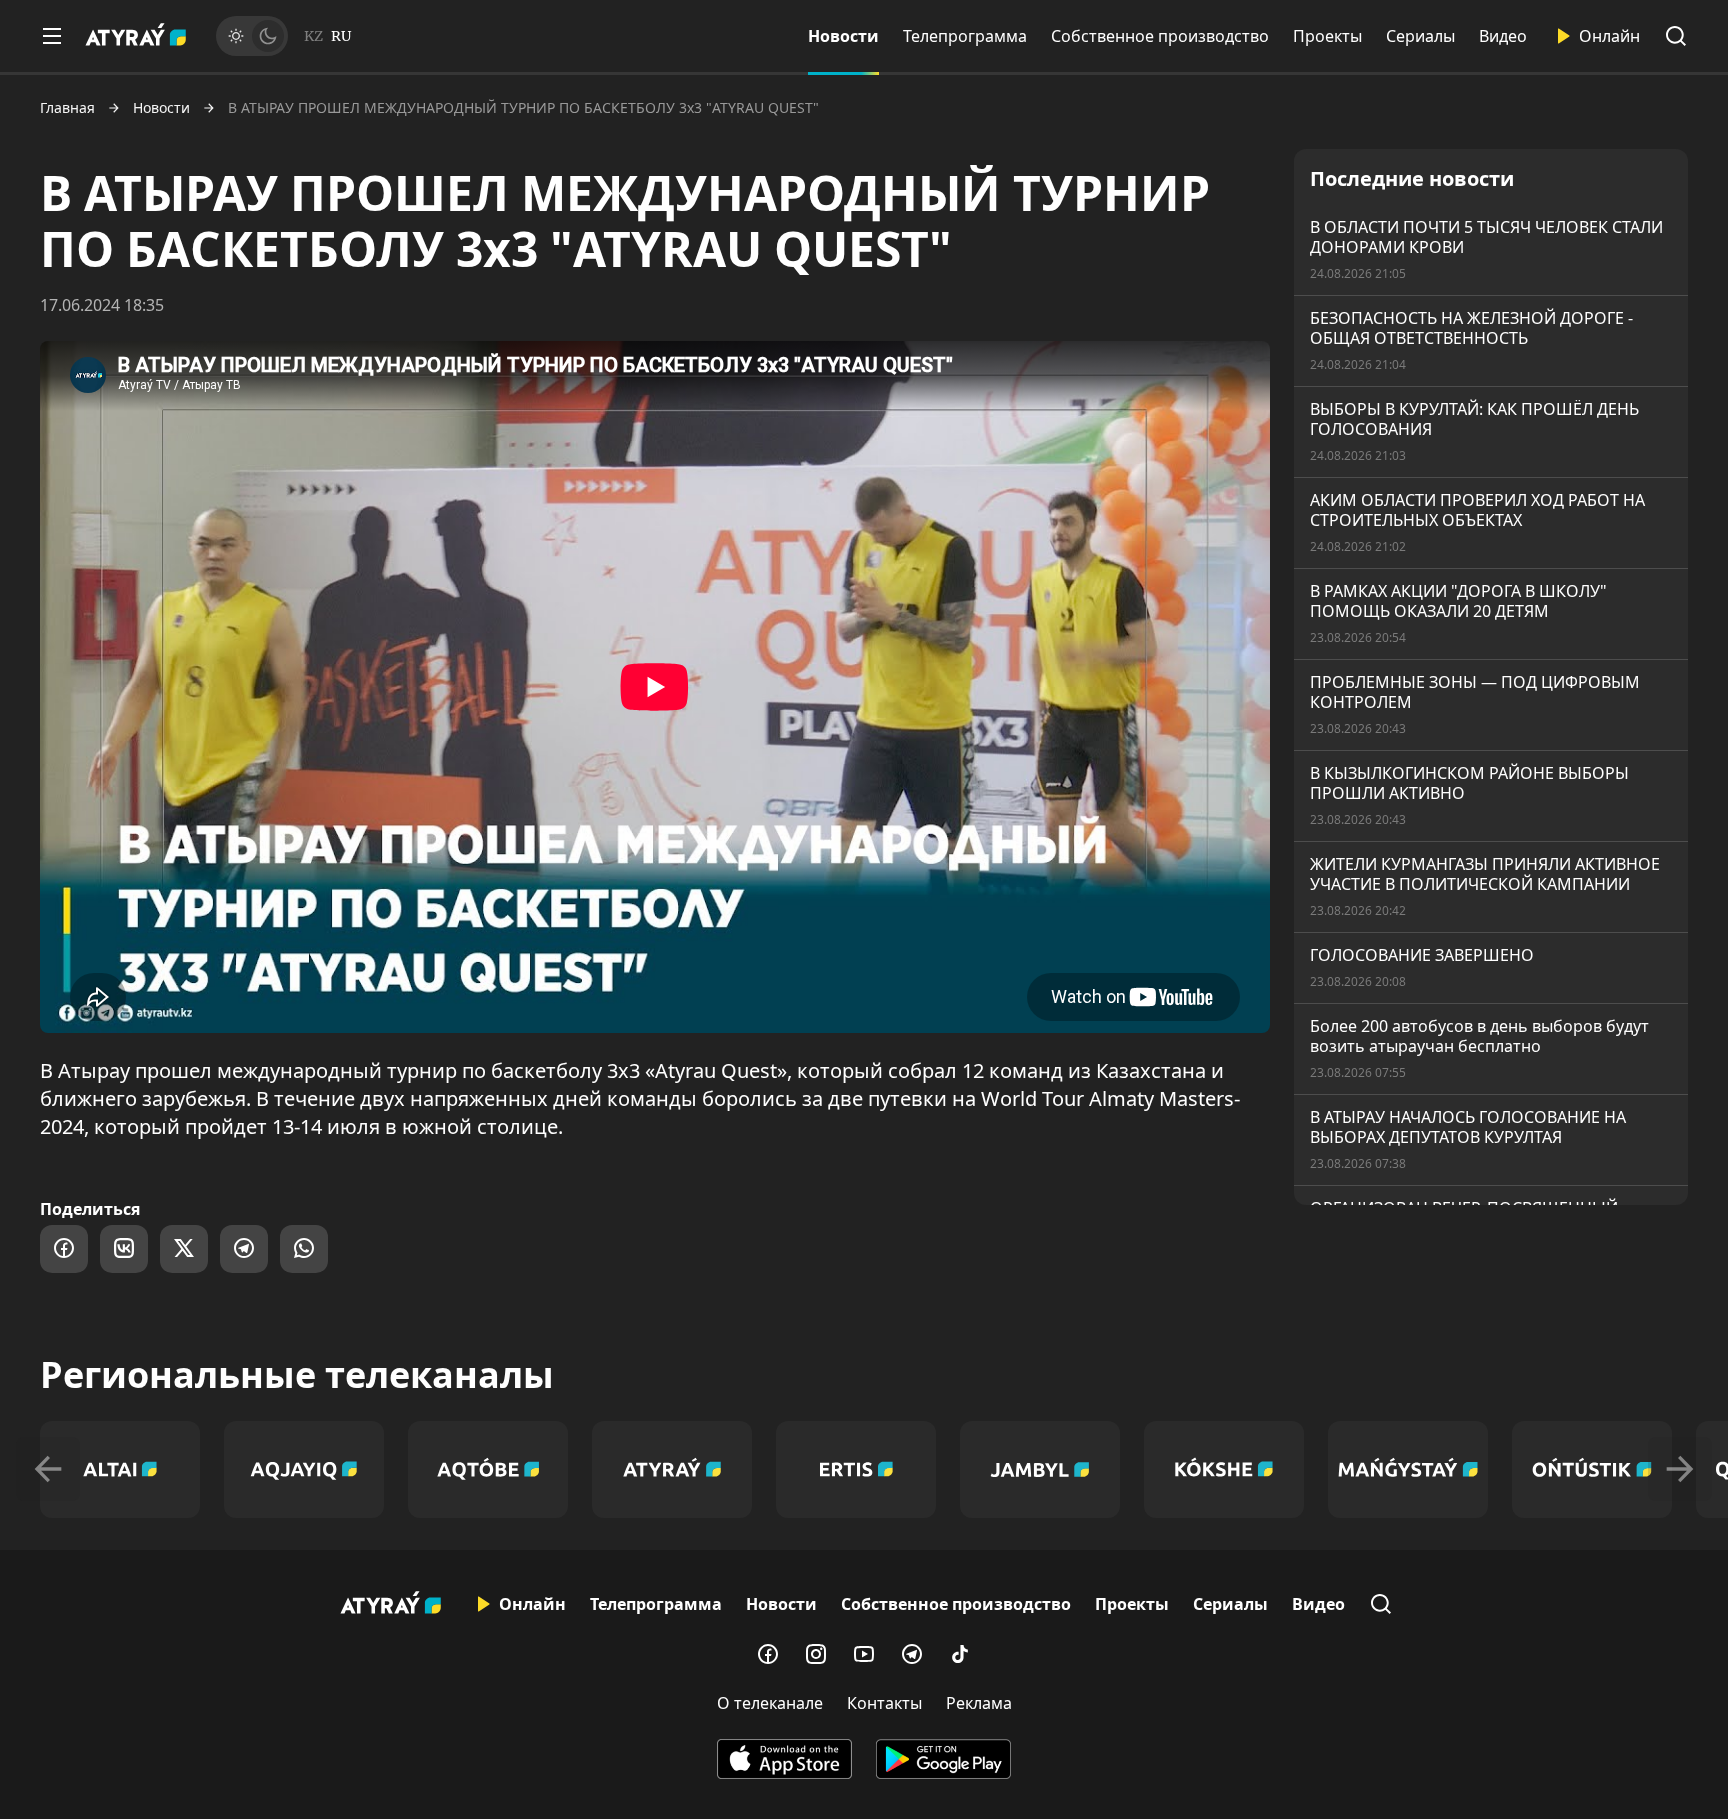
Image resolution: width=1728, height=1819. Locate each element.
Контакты (884, 1703)
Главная (67, 108)
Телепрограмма (965, 36)
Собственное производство (1160, 36)
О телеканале (770, 1703)
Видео (1503, 36)
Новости (843, 36)
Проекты (1327, 36)
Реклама (979, 1703)
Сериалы (1420, 36)
